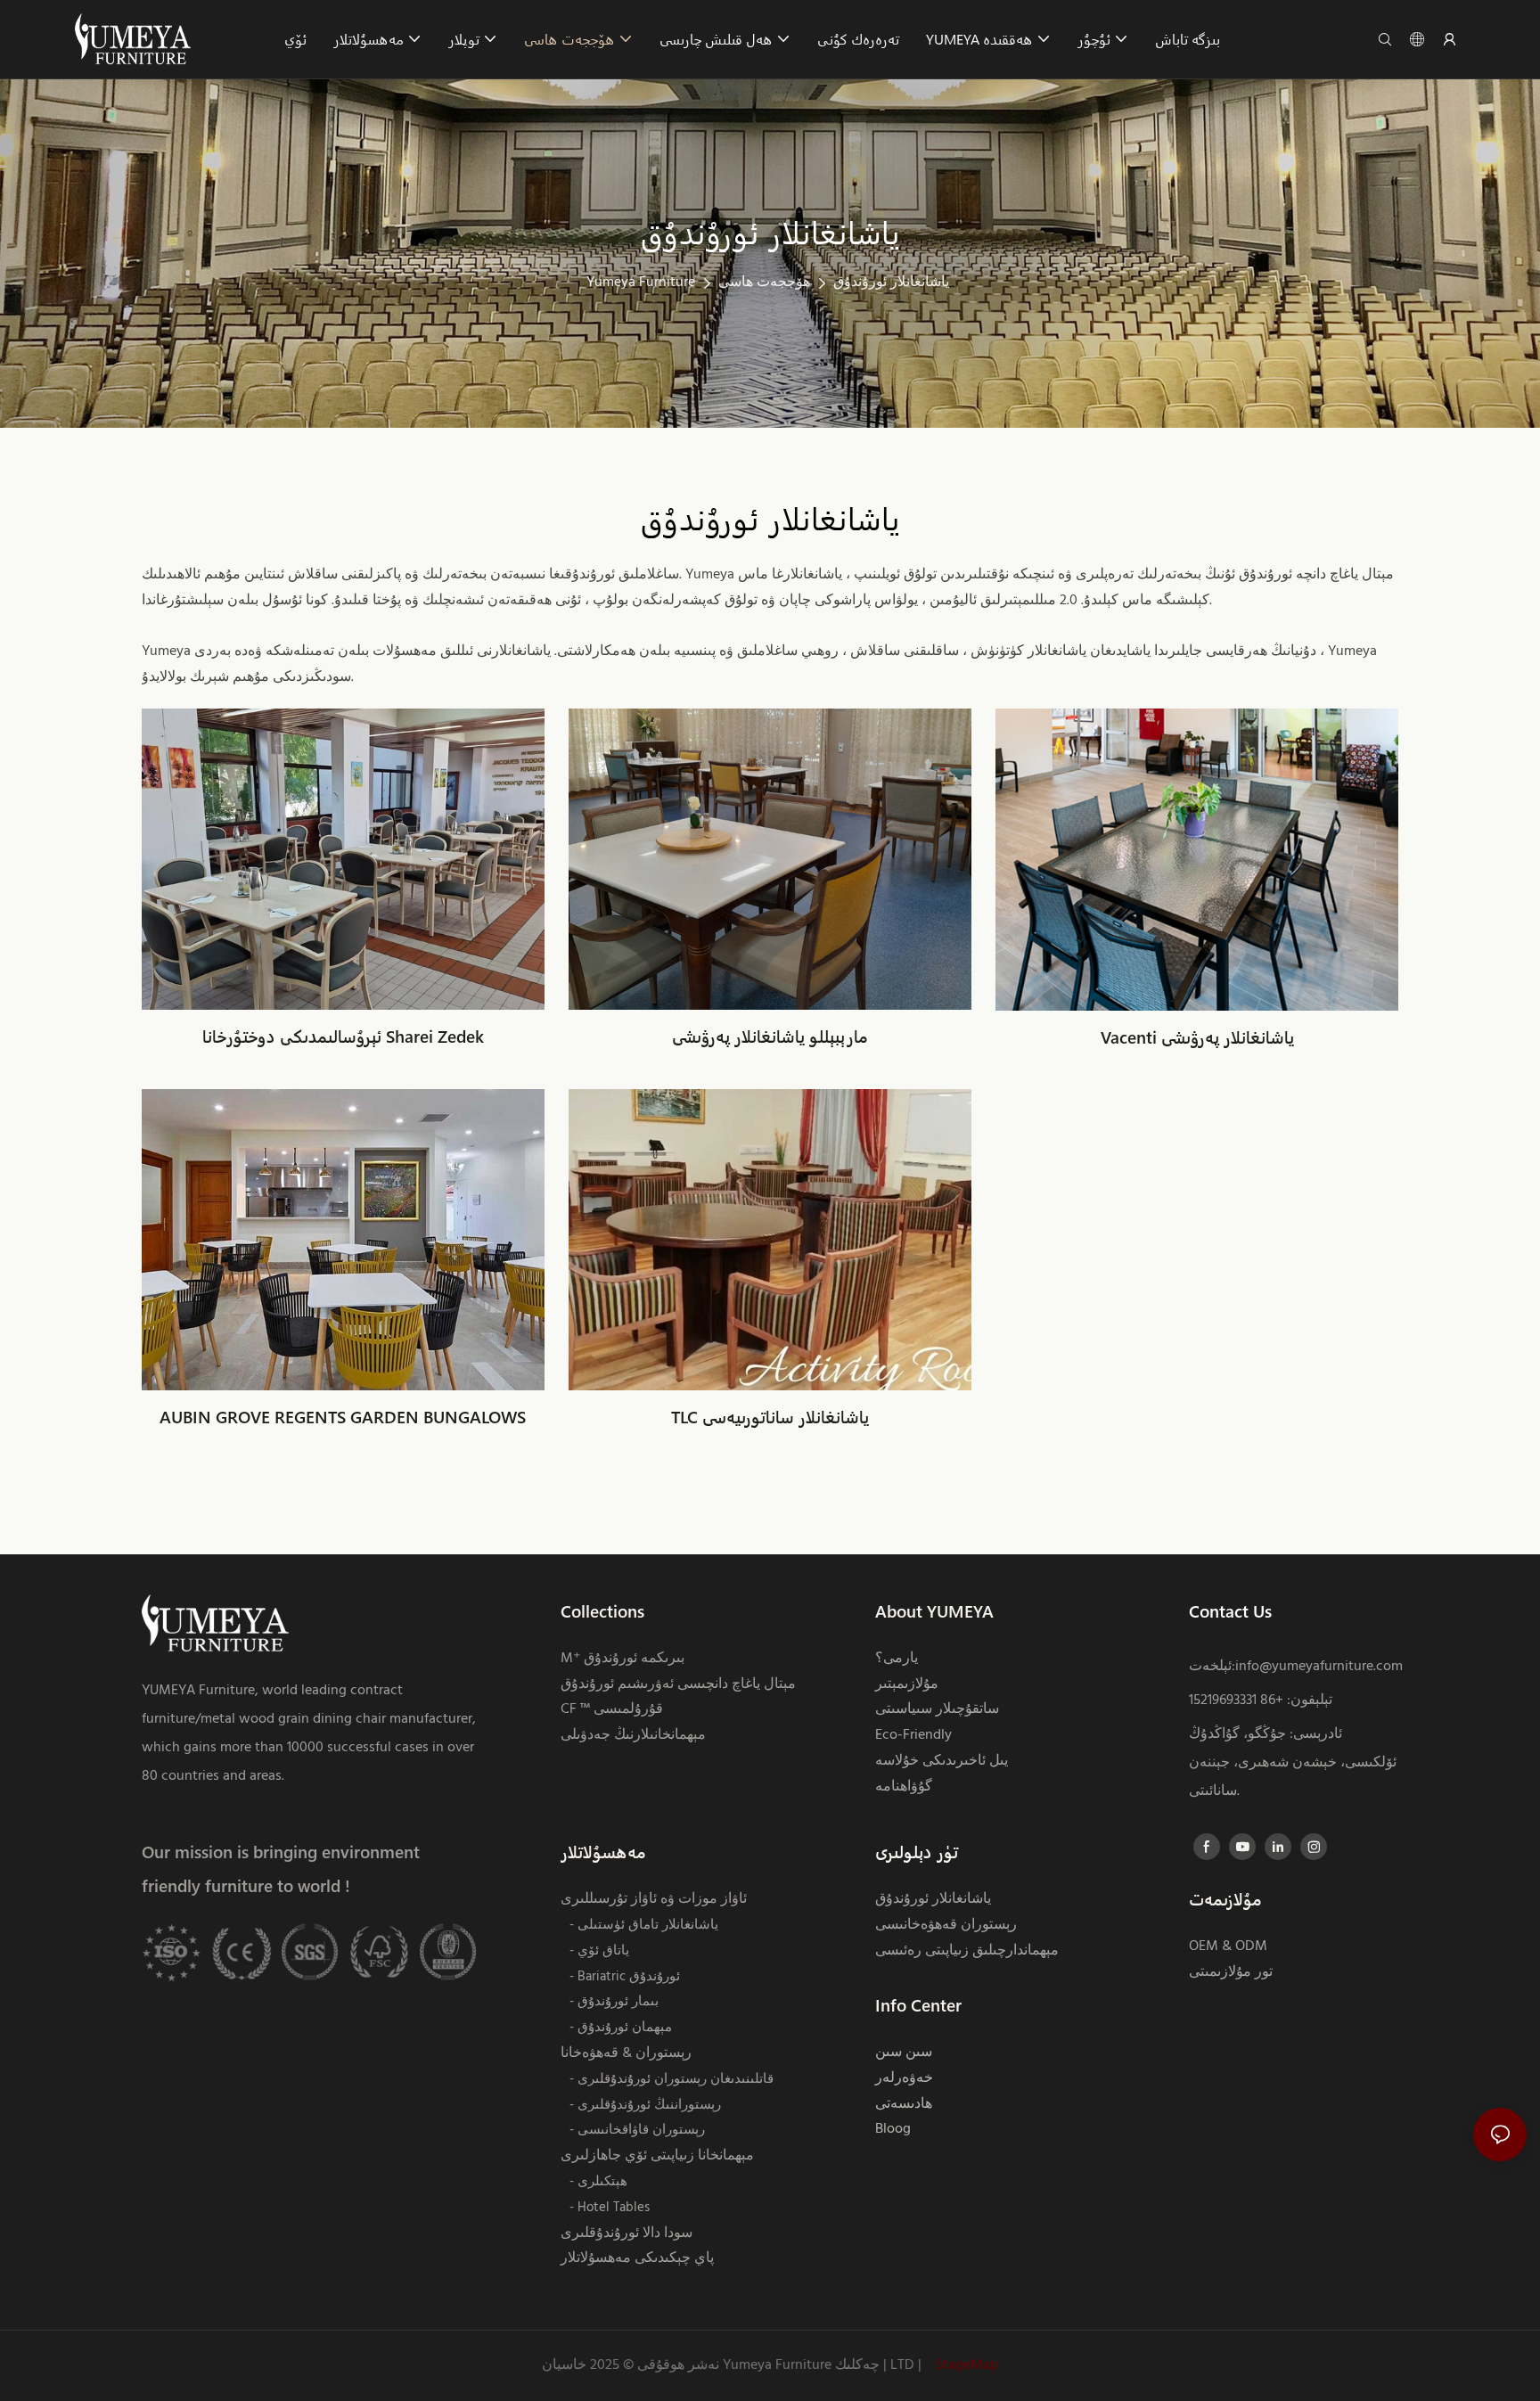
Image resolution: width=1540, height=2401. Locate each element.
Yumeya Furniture (641, 283)
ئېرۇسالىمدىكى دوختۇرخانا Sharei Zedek (343, 1036)
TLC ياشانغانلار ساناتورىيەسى (770, 1417)
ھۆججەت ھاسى (764, 283)
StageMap (965, 2365)
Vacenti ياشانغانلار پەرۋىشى (1197, 1037)
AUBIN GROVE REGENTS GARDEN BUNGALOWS (343, 1417)
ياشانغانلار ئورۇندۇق (891, 283)
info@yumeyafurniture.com (1319, 1667)
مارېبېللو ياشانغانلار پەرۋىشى (770, 1036)
